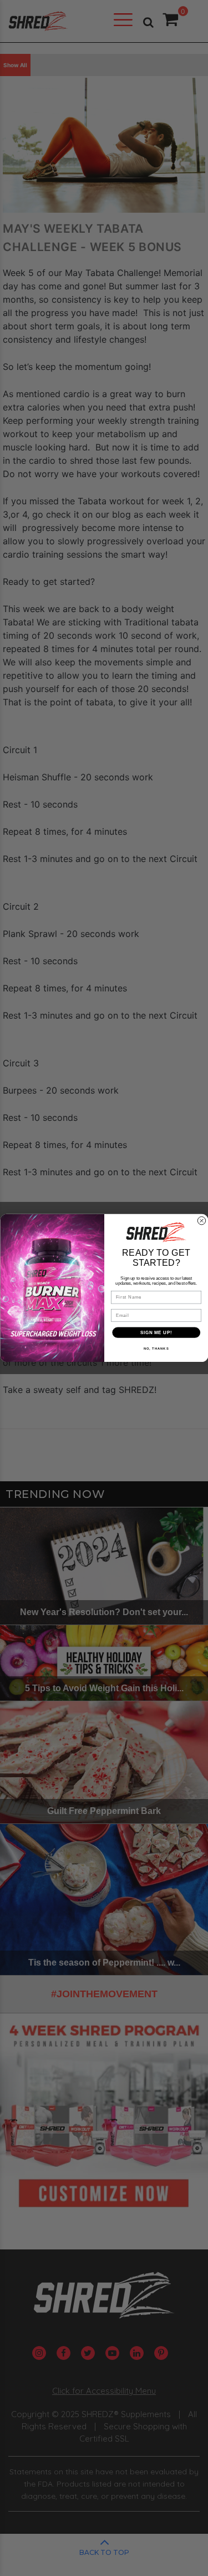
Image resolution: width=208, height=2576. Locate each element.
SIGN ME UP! (156, 1332)
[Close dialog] (201, 1221)
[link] (156, 1232)
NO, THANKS (156, 1349)
